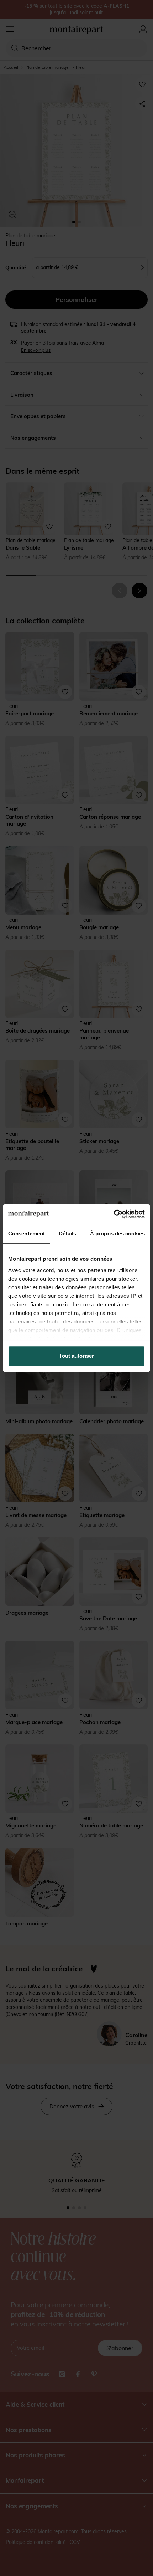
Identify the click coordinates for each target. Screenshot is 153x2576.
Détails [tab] (67, 1233)
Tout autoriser (76, 1356)
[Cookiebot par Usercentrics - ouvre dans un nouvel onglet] (114, 1214)
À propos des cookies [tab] (117, 1233)
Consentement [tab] (27, 1233)
